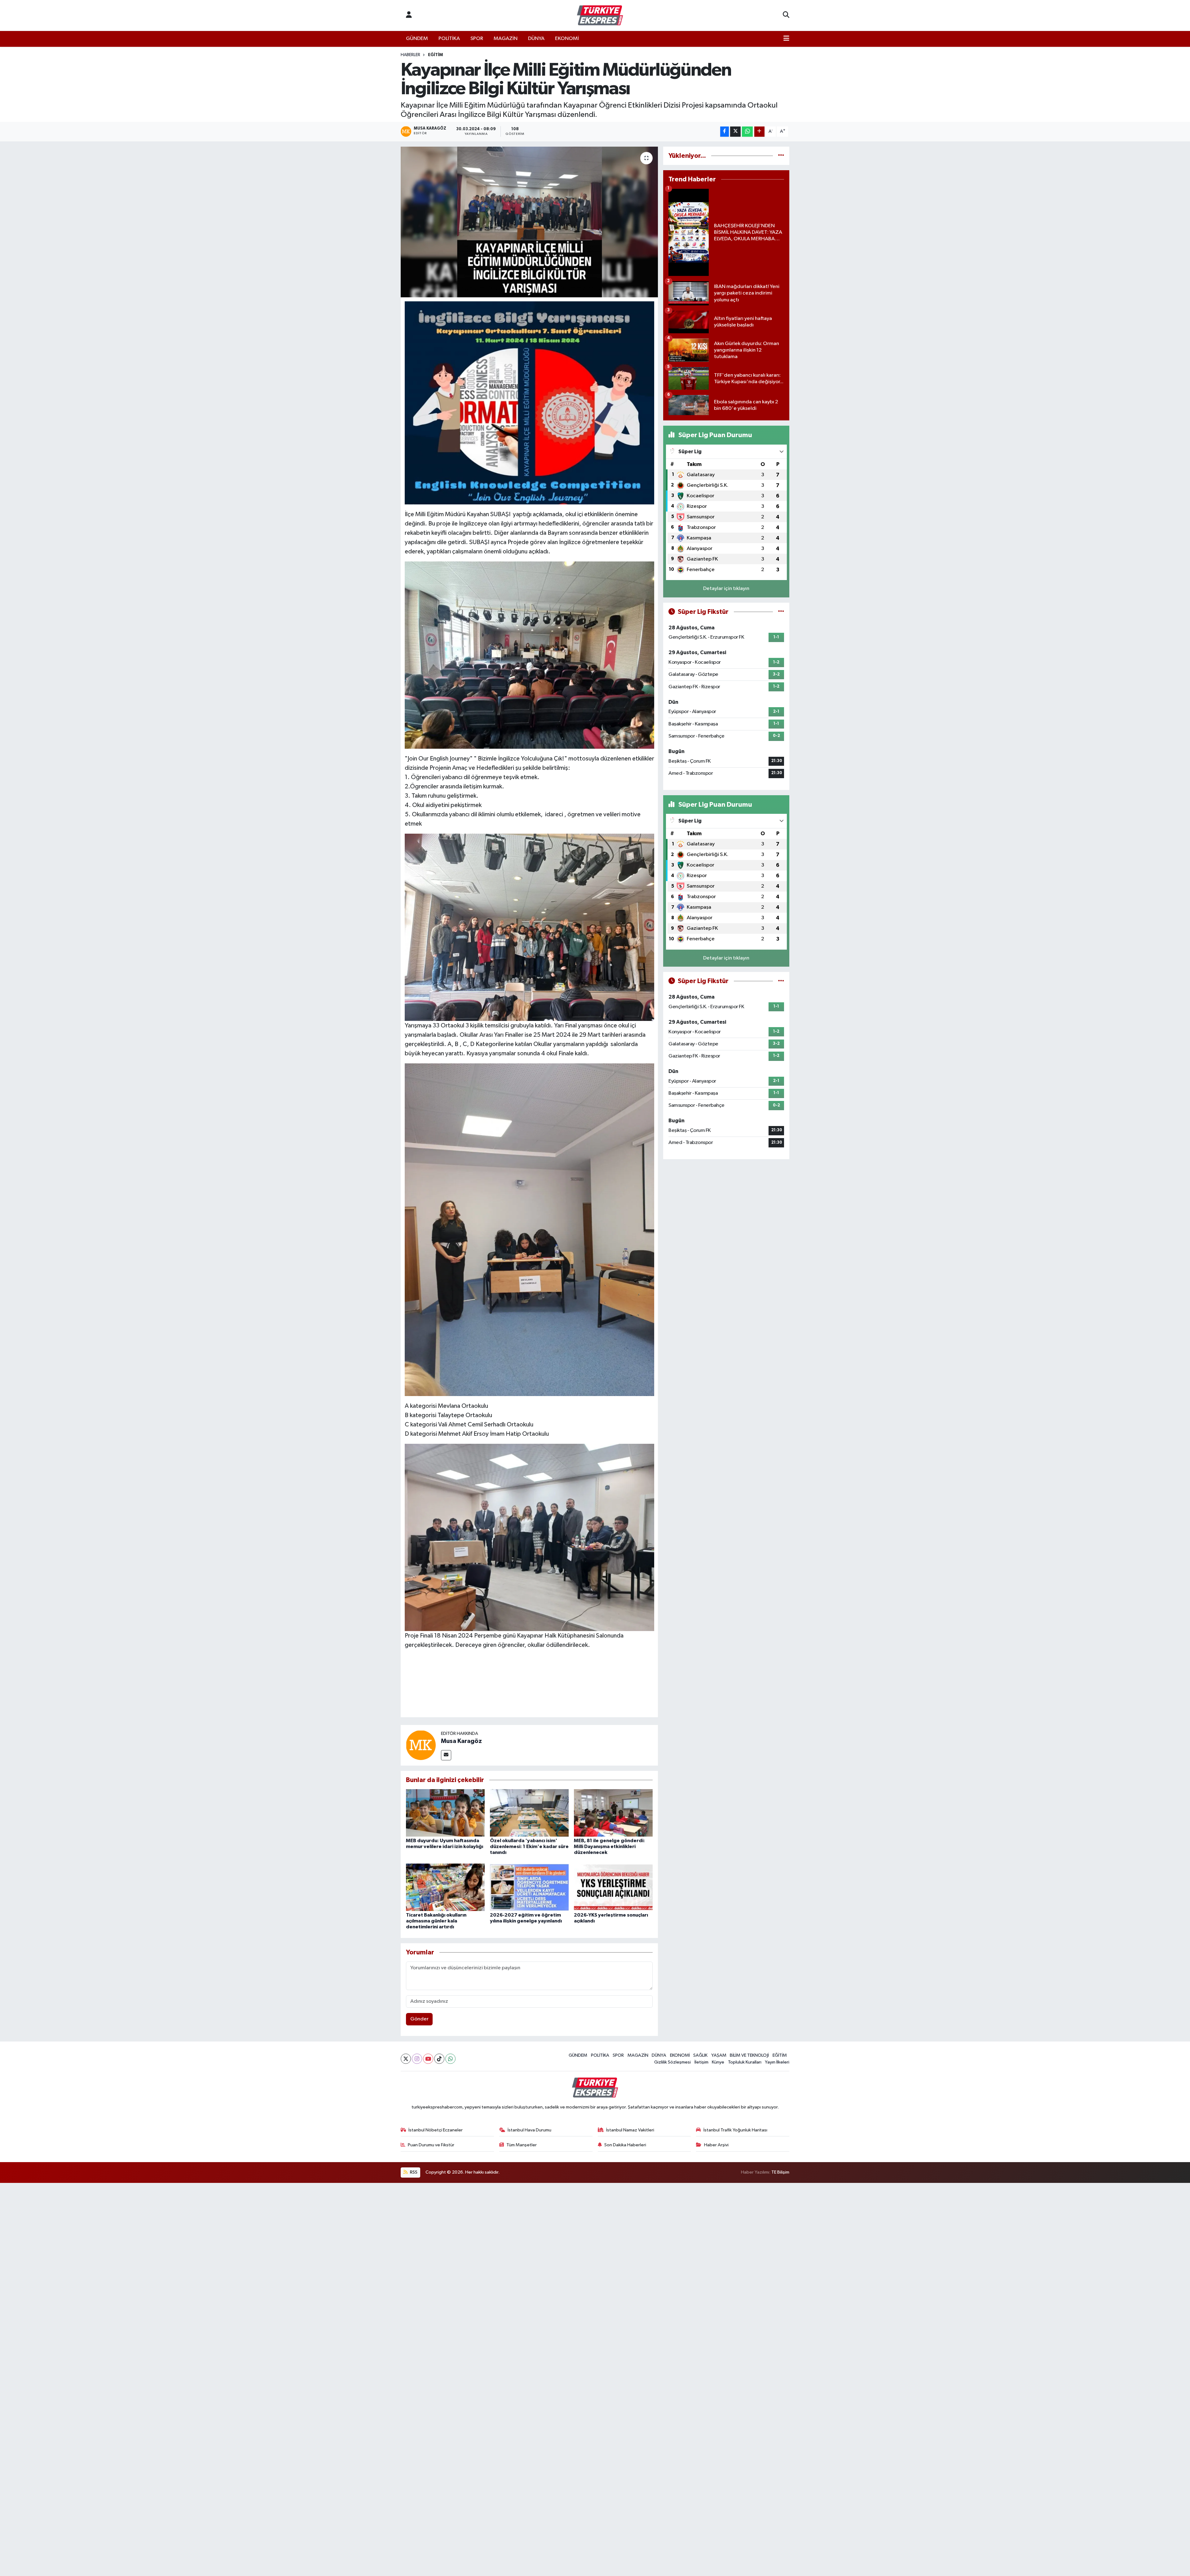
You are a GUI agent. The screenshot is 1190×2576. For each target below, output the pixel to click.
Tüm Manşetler (522, 2145)
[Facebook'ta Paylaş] (725, 132)
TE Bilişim (780, 2172)
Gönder (419, 2019)
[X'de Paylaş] (735, 132)
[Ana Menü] (786, 39)
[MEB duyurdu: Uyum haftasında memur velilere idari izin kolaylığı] (445, 1813)
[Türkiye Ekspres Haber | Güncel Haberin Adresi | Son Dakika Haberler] (600, 16)
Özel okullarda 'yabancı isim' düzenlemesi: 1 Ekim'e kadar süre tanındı (529, 1847)
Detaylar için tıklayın (726, 589)
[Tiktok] (439, 2059)
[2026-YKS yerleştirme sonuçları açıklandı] (613, 1887)
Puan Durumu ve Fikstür (431, 2145)
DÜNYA (536, 39)
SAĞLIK (700, 2055)
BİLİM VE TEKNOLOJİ (749, 2055)
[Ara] (786, 16)
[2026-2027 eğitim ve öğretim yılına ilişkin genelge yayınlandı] (529, 1887)
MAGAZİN (506, 39)
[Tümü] (781, 156)
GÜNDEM (417, 39)
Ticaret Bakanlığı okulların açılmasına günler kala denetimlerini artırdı (436, 1921)
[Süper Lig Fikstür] (781, 612)
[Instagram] (417, 2059)
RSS (413, 2172)
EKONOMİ (567, 39)
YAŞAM (719, 2055)
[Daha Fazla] (759, 132)
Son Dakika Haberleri (625, 2145)
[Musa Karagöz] (421, 1745)
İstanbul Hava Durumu (529, 2130)
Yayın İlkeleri (777, 2062)
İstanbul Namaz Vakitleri (630, 2130)
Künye (718, 2062)
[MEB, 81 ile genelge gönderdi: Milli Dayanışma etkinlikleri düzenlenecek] (613, 1813)
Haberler (410, 55)
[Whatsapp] (450, 2059)
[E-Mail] (446, 1755)
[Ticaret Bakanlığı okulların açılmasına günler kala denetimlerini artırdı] (445, 1887)
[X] (406, 2059)
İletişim (701, 2062)
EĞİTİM (435, 55)
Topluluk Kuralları (745, 2062)
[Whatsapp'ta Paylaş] (747, 132)
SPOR (477, 39)
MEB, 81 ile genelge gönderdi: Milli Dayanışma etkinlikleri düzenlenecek (609, 1847)
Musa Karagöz (461, 1741)
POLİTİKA (449, 39)
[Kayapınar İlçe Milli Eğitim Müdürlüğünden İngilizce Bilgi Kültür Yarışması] (529, 222)
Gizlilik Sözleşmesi (672, 2062)
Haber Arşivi (716, 2145)
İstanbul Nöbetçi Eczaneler (436, 2130)
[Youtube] (428, 2059)
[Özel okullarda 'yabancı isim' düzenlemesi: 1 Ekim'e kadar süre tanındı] (529, 1813)
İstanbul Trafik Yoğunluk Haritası (735, 2130)
